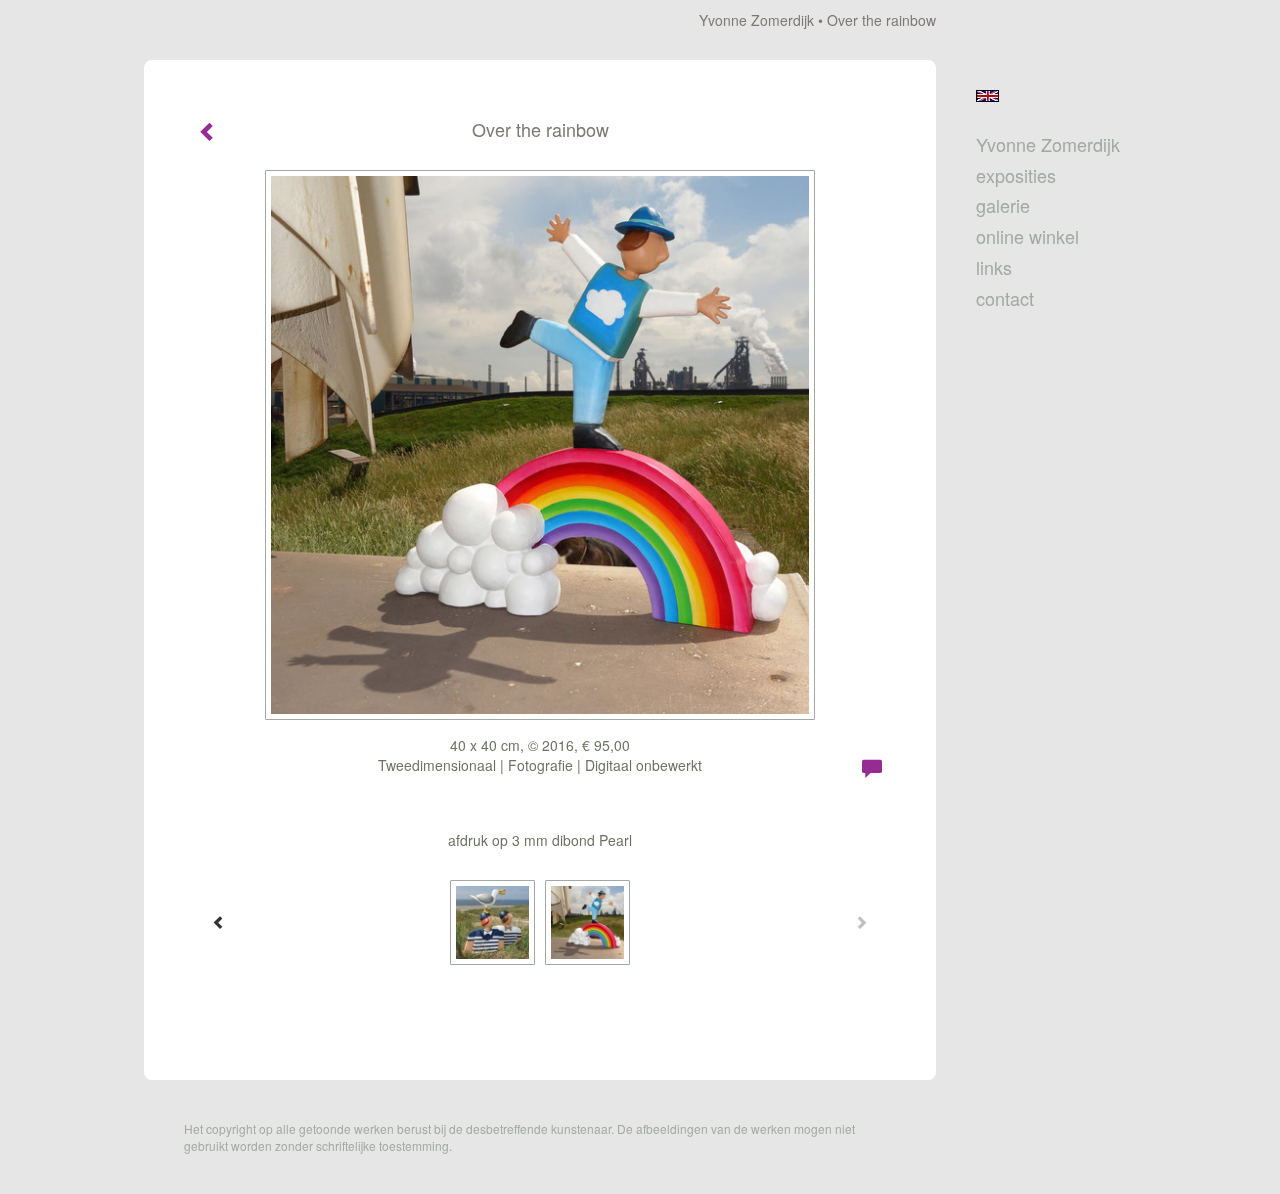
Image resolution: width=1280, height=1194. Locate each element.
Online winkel (1027, 236)
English (987, 96)
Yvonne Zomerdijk (756, 20)
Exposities (1016, 175)
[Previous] (219, 922)
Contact (1005, 298)
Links (994, 267)
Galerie (1003, 205)
